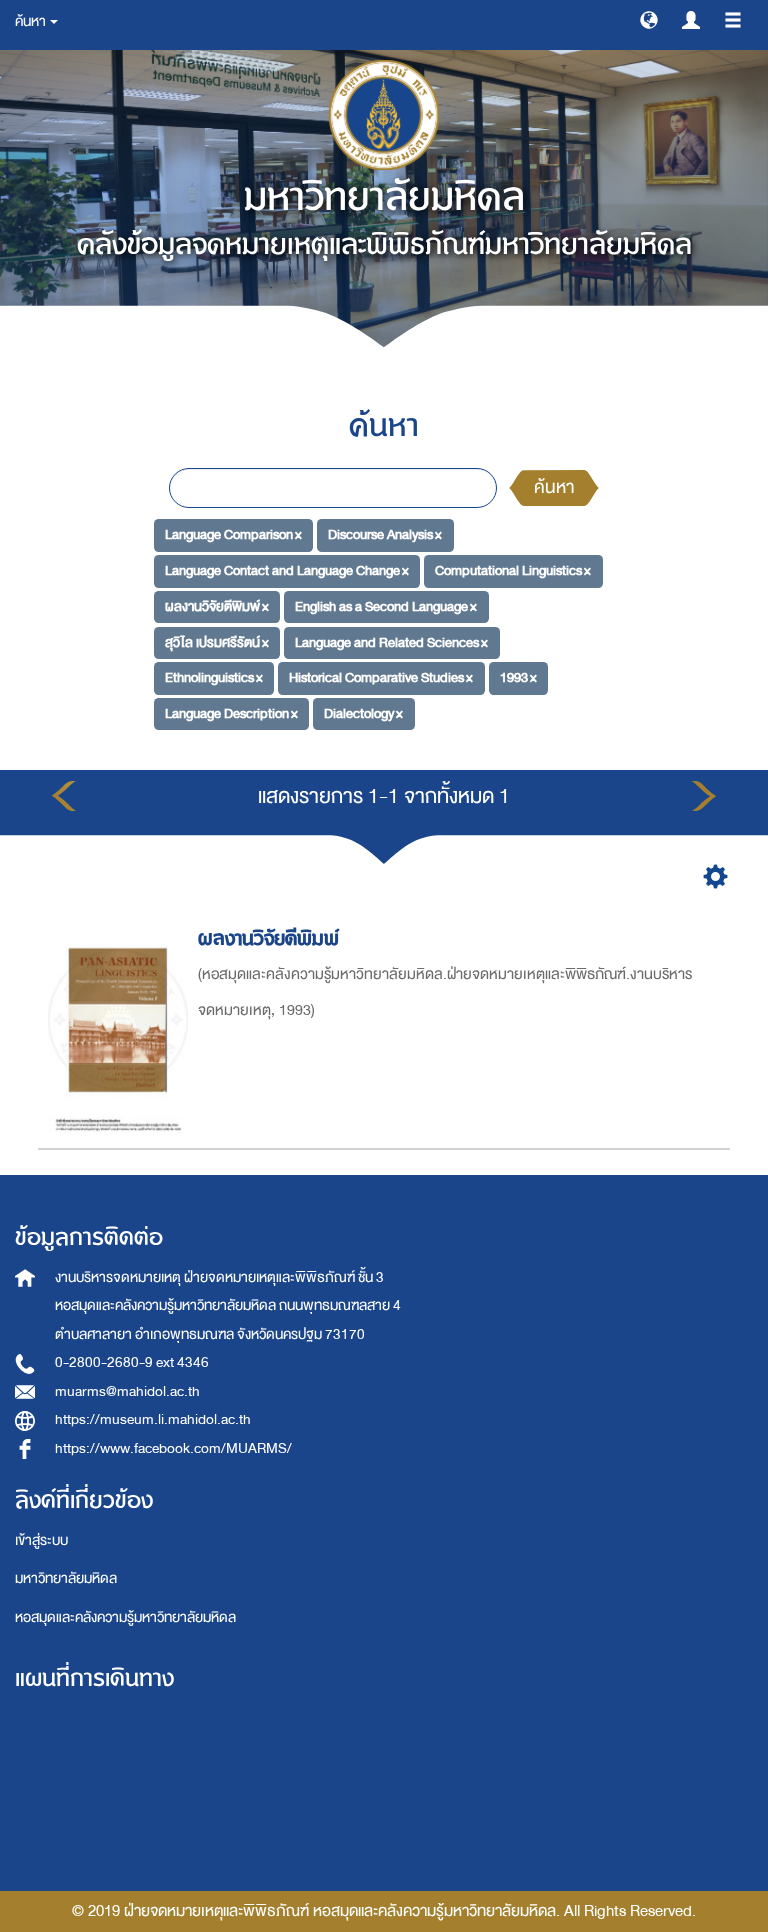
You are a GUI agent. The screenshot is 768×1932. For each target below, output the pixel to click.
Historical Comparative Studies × (381, 677)
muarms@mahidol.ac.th (127, 1391)
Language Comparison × (233, 534)
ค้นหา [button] (31, 21)
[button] (649, 19)
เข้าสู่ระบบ (41, 1540)
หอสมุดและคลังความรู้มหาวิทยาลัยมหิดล (125, 1617)
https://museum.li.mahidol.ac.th (153, 1419)
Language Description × (231, 713)
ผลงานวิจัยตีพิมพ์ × (217, 606)
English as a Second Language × (386, 606)
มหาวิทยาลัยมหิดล (66, 1578)
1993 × (518, 677)
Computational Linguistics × (513, 570)
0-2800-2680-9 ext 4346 (132, 1362)
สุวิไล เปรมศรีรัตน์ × (217, 641)
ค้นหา (554, 487)
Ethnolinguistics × (214, 677)
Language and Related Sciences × (391, 641)
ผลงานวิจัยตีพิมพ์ (268, 938)
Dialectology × (363, 713)
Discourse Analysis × (385, 534)
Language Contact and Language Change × (287, 570)
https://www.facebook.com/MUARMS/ (173, 1448)
